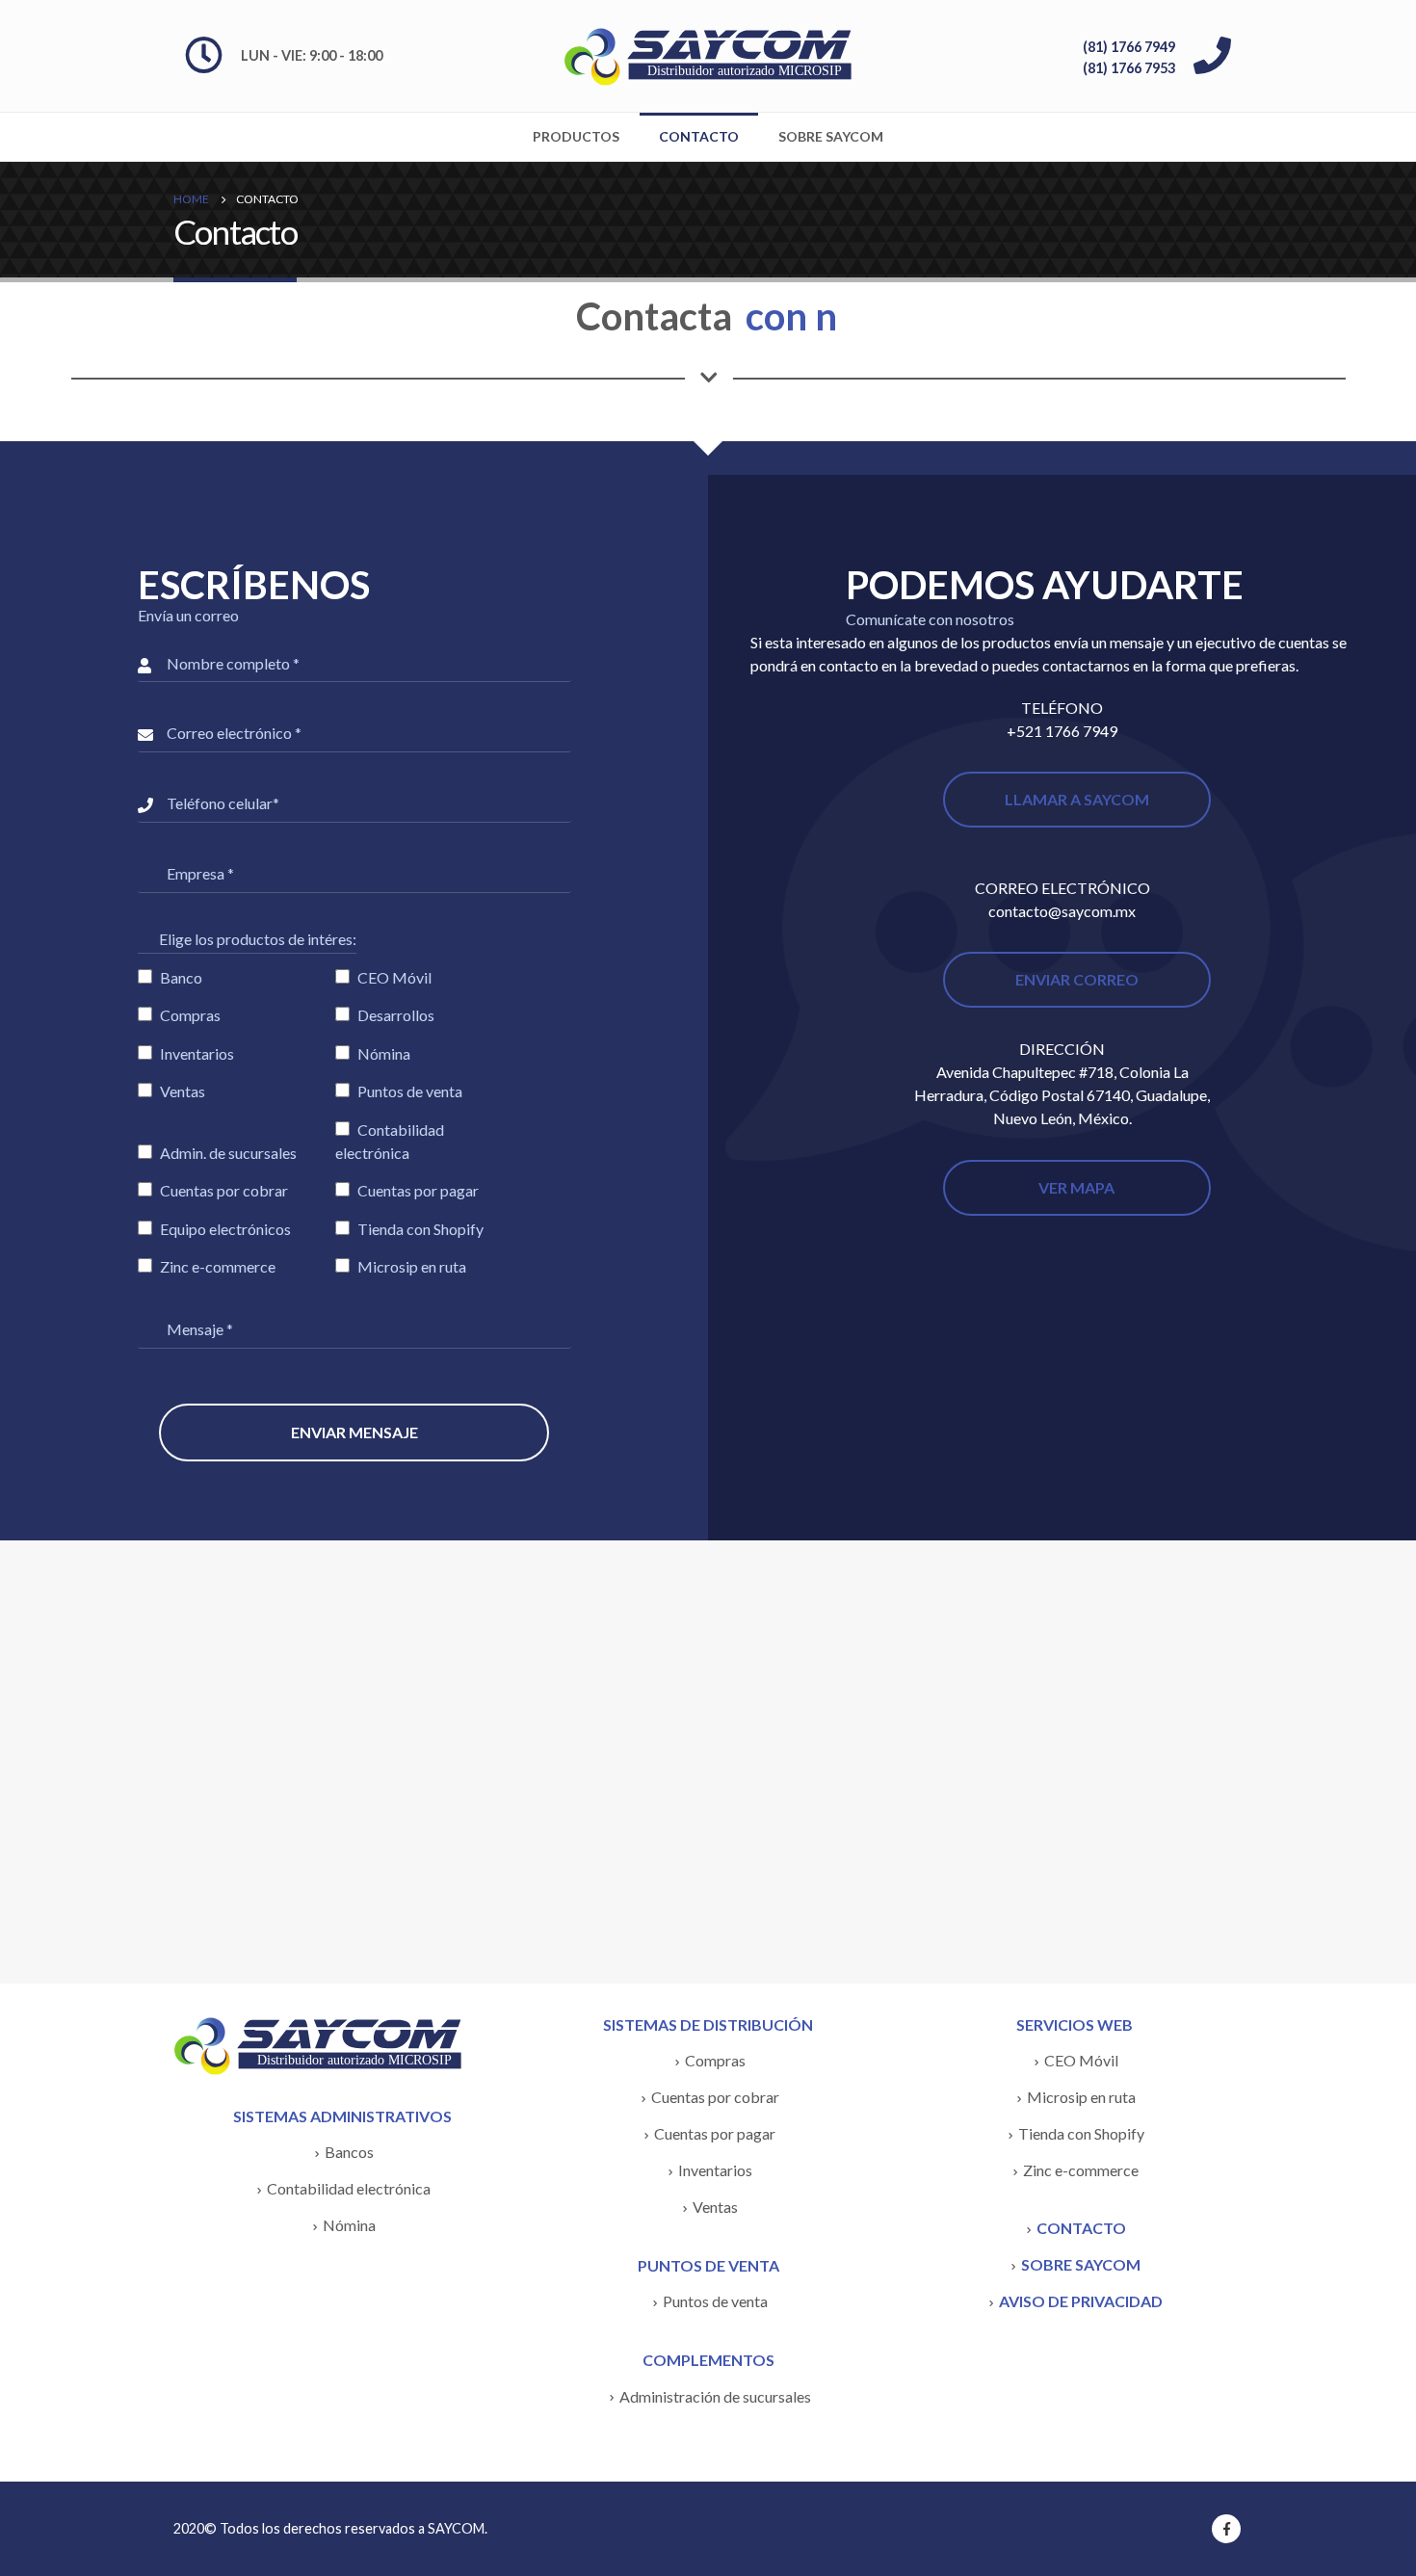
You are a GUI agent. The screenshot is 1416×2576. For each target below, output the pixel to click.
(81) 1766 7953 (1129, 68)
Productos (576, 136)
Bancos (349, 2152)
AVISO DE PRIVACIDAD (1081, 2301)
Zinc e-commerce (1081, 2170)
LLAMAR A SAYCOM (1077, 799)
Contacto (699, 136)
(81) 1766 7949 (1129, 47)
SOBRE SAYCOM (1081, 2264)
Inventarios (715, 2170)
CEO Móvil (1081, 2060)
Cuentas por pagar (715, 2133)
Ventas (715, 2207)
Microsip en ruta (1081, 2097)
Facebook (1226, 2529)
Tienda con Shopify (1081, 2133)
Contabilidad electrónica (349, 2188)
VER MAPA (1076, 1187)
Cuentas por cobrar (715, 2097)
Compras (715, 2060)
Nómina (349, 2225)
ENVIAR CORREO (1077, 979)
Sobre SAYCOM (831, 136)
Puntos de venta (715, 2301)
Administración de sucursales (715, 2396)
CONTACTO (1081, 2228)
